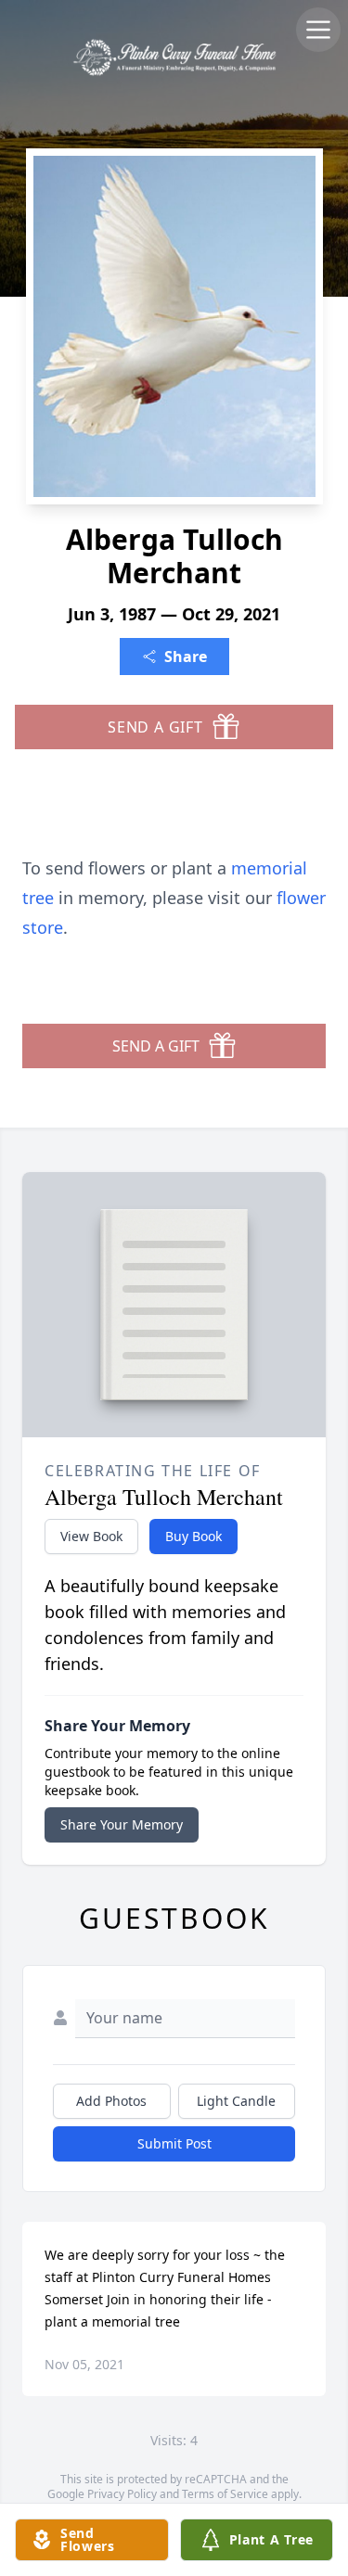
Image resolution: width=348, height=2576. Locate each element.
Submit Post (174, 2143)
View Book (91, 1536)
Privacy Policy (122, 2494)
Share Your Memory (122, 1824)
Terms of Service (225, 2494)
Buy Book (193, 1536)
